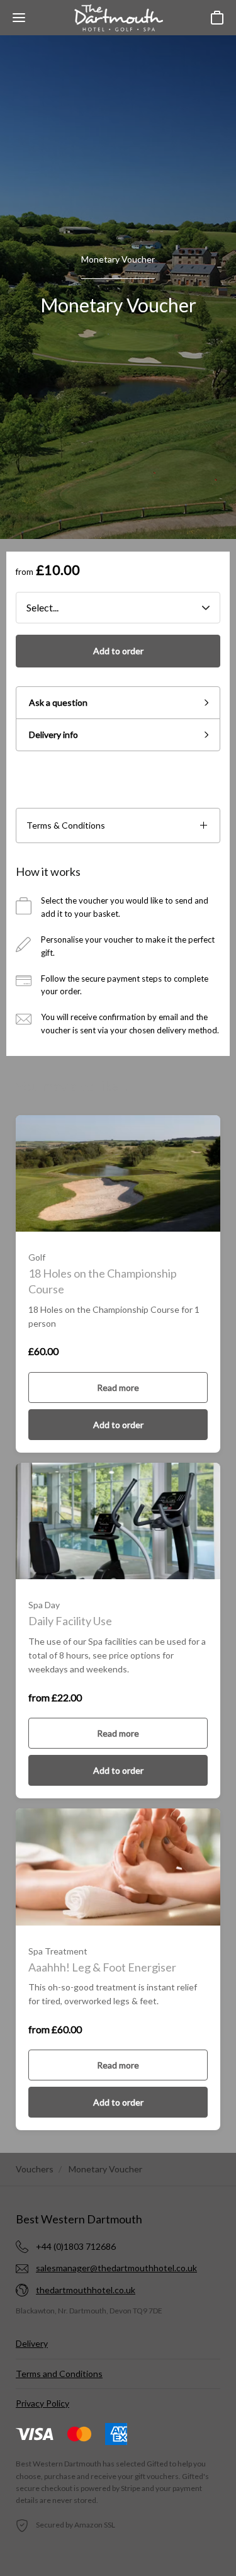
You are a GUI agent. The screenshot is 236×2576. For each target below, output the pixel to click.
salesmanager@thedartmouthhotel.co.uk (116, 2268)
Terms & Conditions (66, 825)
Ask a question (58, 702)
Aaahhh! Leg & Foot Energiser (102, 1967)
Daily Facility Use (70, 1621)
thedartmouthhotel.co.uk (86, 2290)
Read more (118, 1387)
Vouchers (35, 2169)
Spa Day (44, 1605)
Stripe (131, 2488)
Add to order (118, 651)
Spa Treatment (58, 1951)
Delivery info (53, 735)
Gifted (157, 2464)
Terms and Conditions (59, 2374)
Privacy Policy (42, 2403)
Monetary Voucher (118, 259)
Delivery (32, 2343)
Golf (37, 1257)
